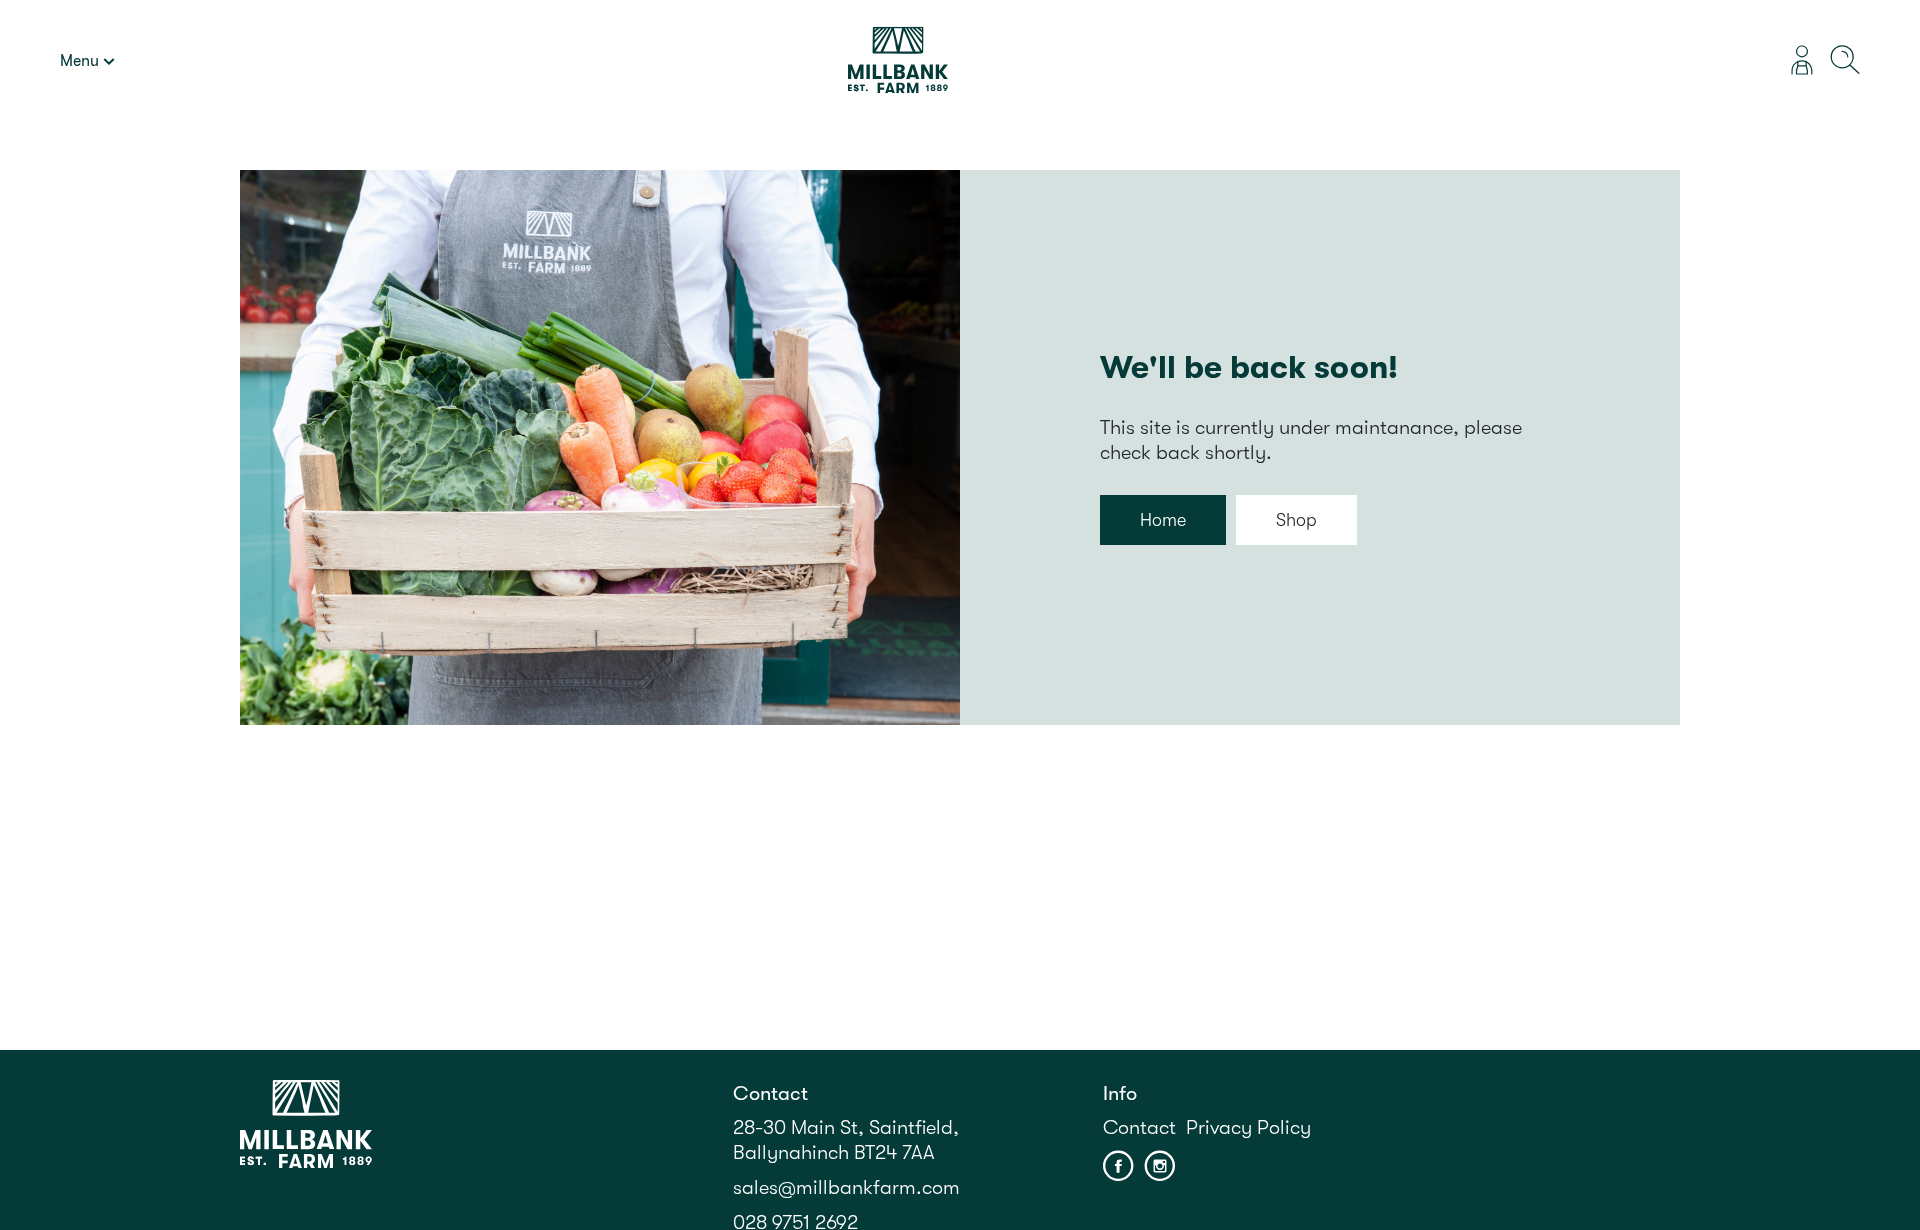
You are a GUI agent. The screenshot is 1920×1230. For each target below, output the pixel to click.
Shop (1296, 520)
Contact (1139, 1127)
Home (1163, 520)
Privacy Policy (1248, 1127)
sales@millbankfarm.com (846, 1187)
